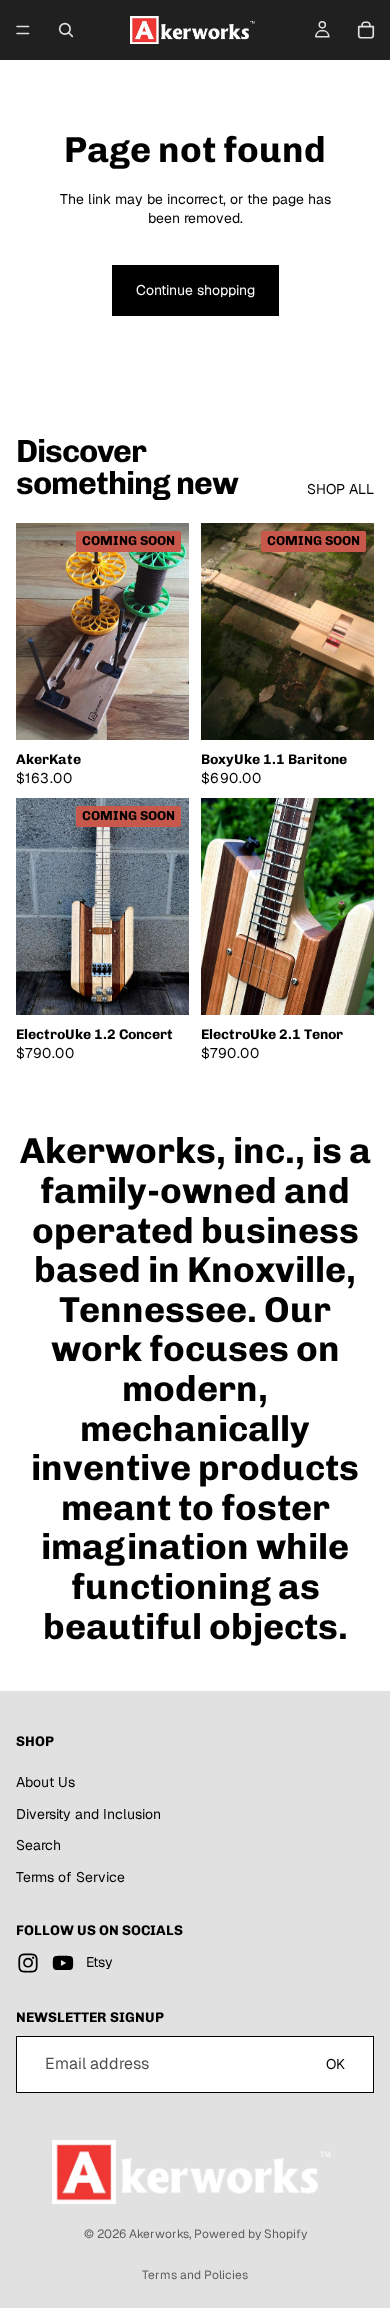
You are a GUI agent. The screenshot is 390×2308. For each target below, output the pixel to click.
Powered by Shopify (250, 2234)
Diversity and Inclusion (88, 1813)
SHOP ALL (340, 489)
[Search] (66, 30)
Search (38, 1845)
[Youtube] (63, 1963)
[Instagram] (28, 1963)
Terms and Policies (195, 2275)
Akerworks (159, 2234)
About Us (45, 1782)
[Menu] (23, 30)
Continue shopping (195, 290)
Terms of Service (70, 1877)
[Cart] (366, 30)
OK (335, 2064)
